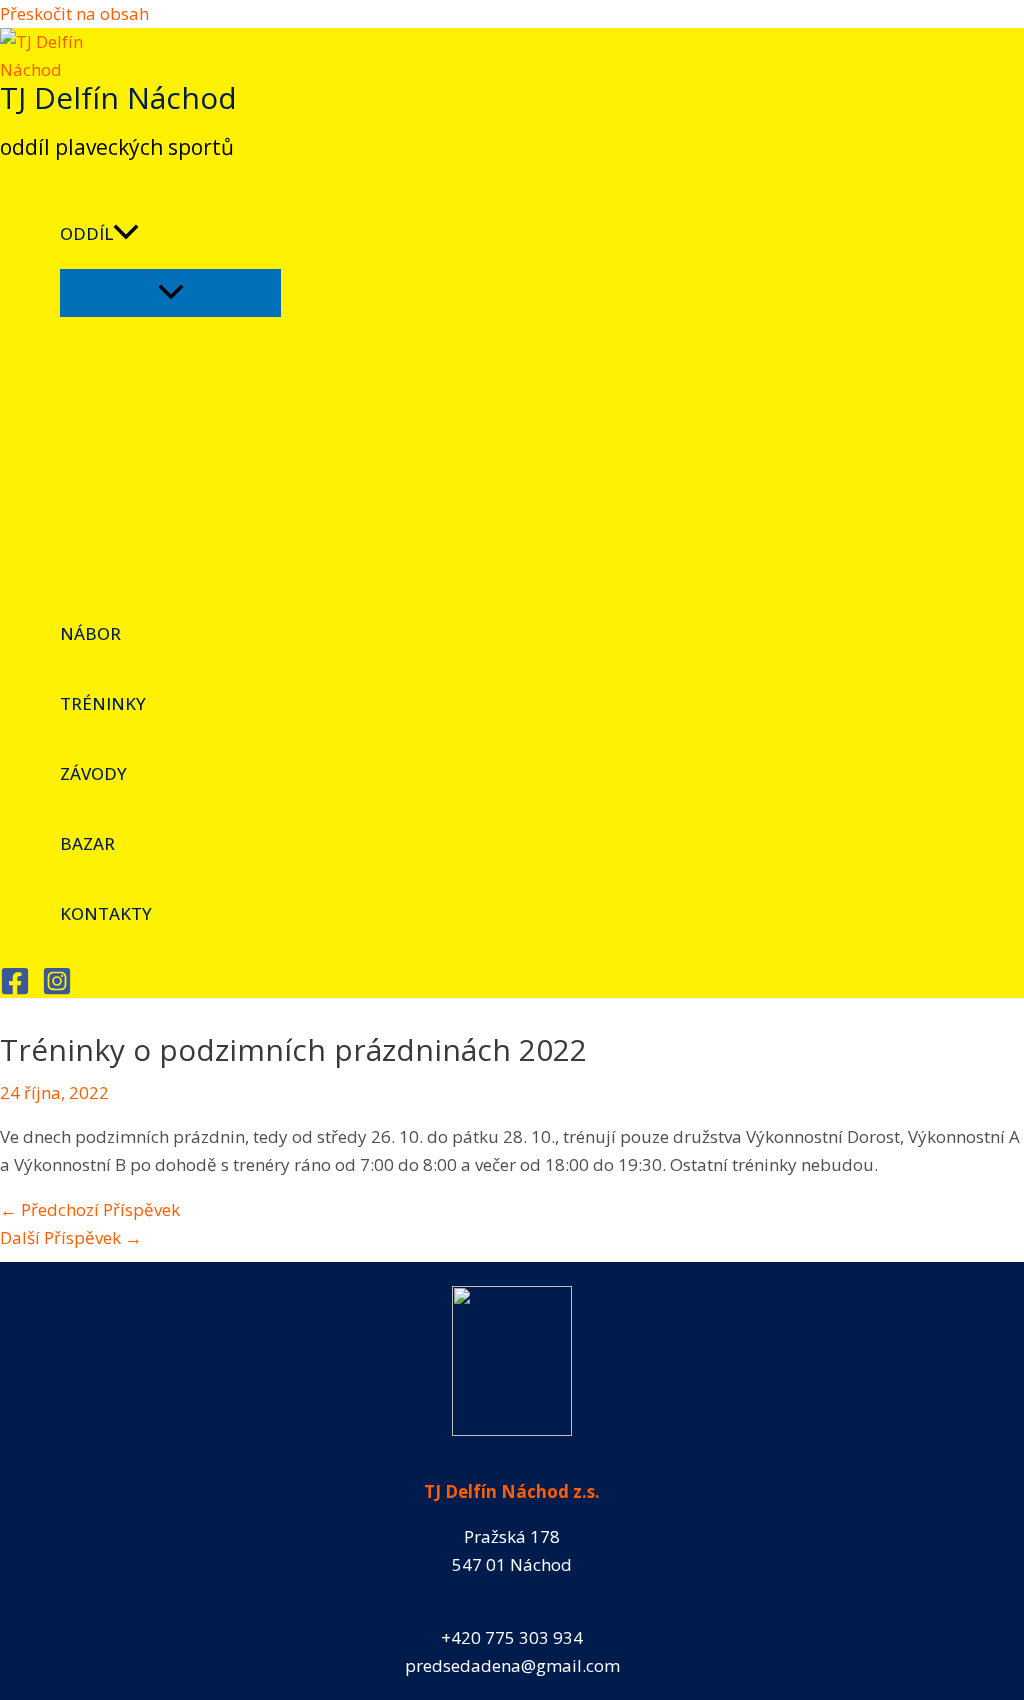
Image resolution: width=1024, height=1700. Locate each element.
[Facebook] (15, 989)
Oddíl (86, 233)
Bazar (87, 843)
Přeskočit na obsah (74, 13)
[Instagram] (57, 989)
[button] (126, 234)
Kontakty (106, 913)
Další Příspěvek (71, 1237)
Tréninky (103, 703)
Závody (93, 773)
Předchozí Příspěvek (90, 1209)
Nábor (90, 633)
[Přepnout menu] (170, 293)
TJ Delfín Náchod (118, 97)
